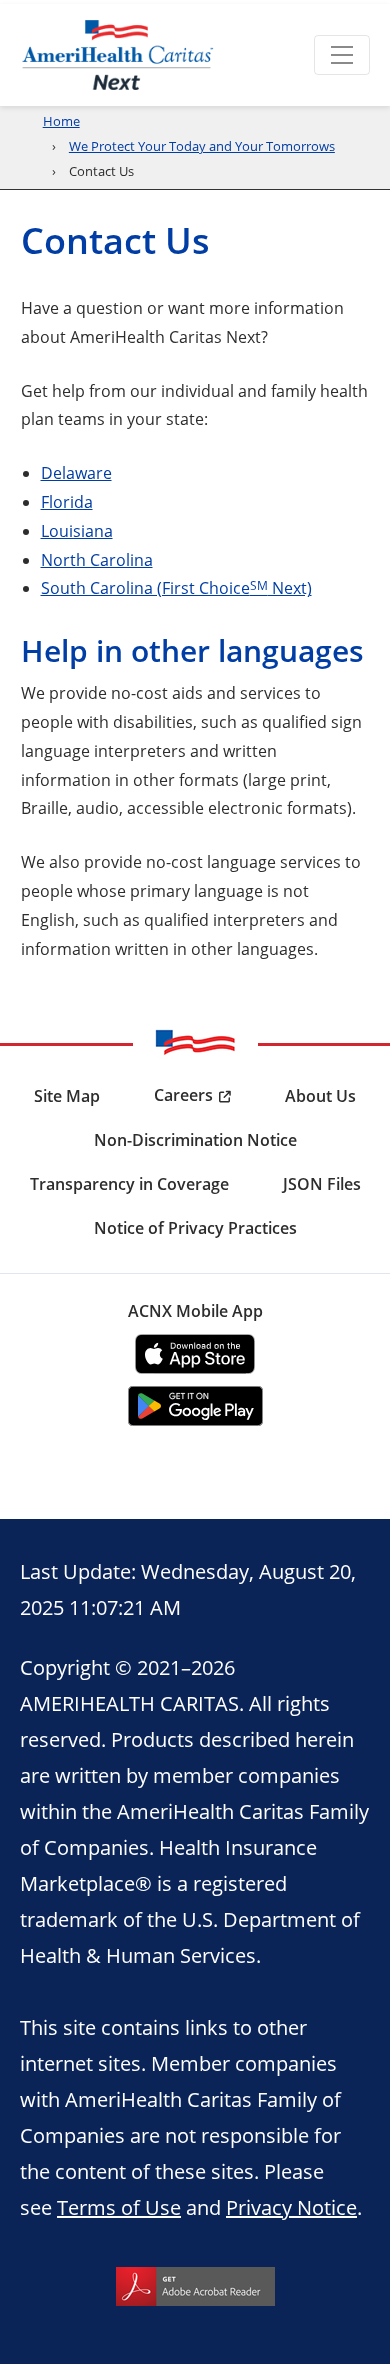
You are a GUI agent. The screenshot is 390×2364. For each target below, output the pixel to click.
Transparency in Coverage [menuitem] (129, 1184)
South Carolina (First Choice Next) (176, 587)
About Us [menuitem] (320, 1096)
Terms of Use (119, 2207)
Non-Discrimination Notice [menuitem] (195, 1140)
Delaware (76, 472)
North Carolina (97, 559)
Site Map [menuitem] (67, 1096)
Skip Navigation (61, 2)
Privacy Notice (291, 2207)
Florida (67, 501)
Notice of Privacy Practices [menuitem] (195, 1228)
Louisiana (77, 530)
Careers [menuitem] (183, 1095)
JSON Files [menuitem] (322, 1184)
